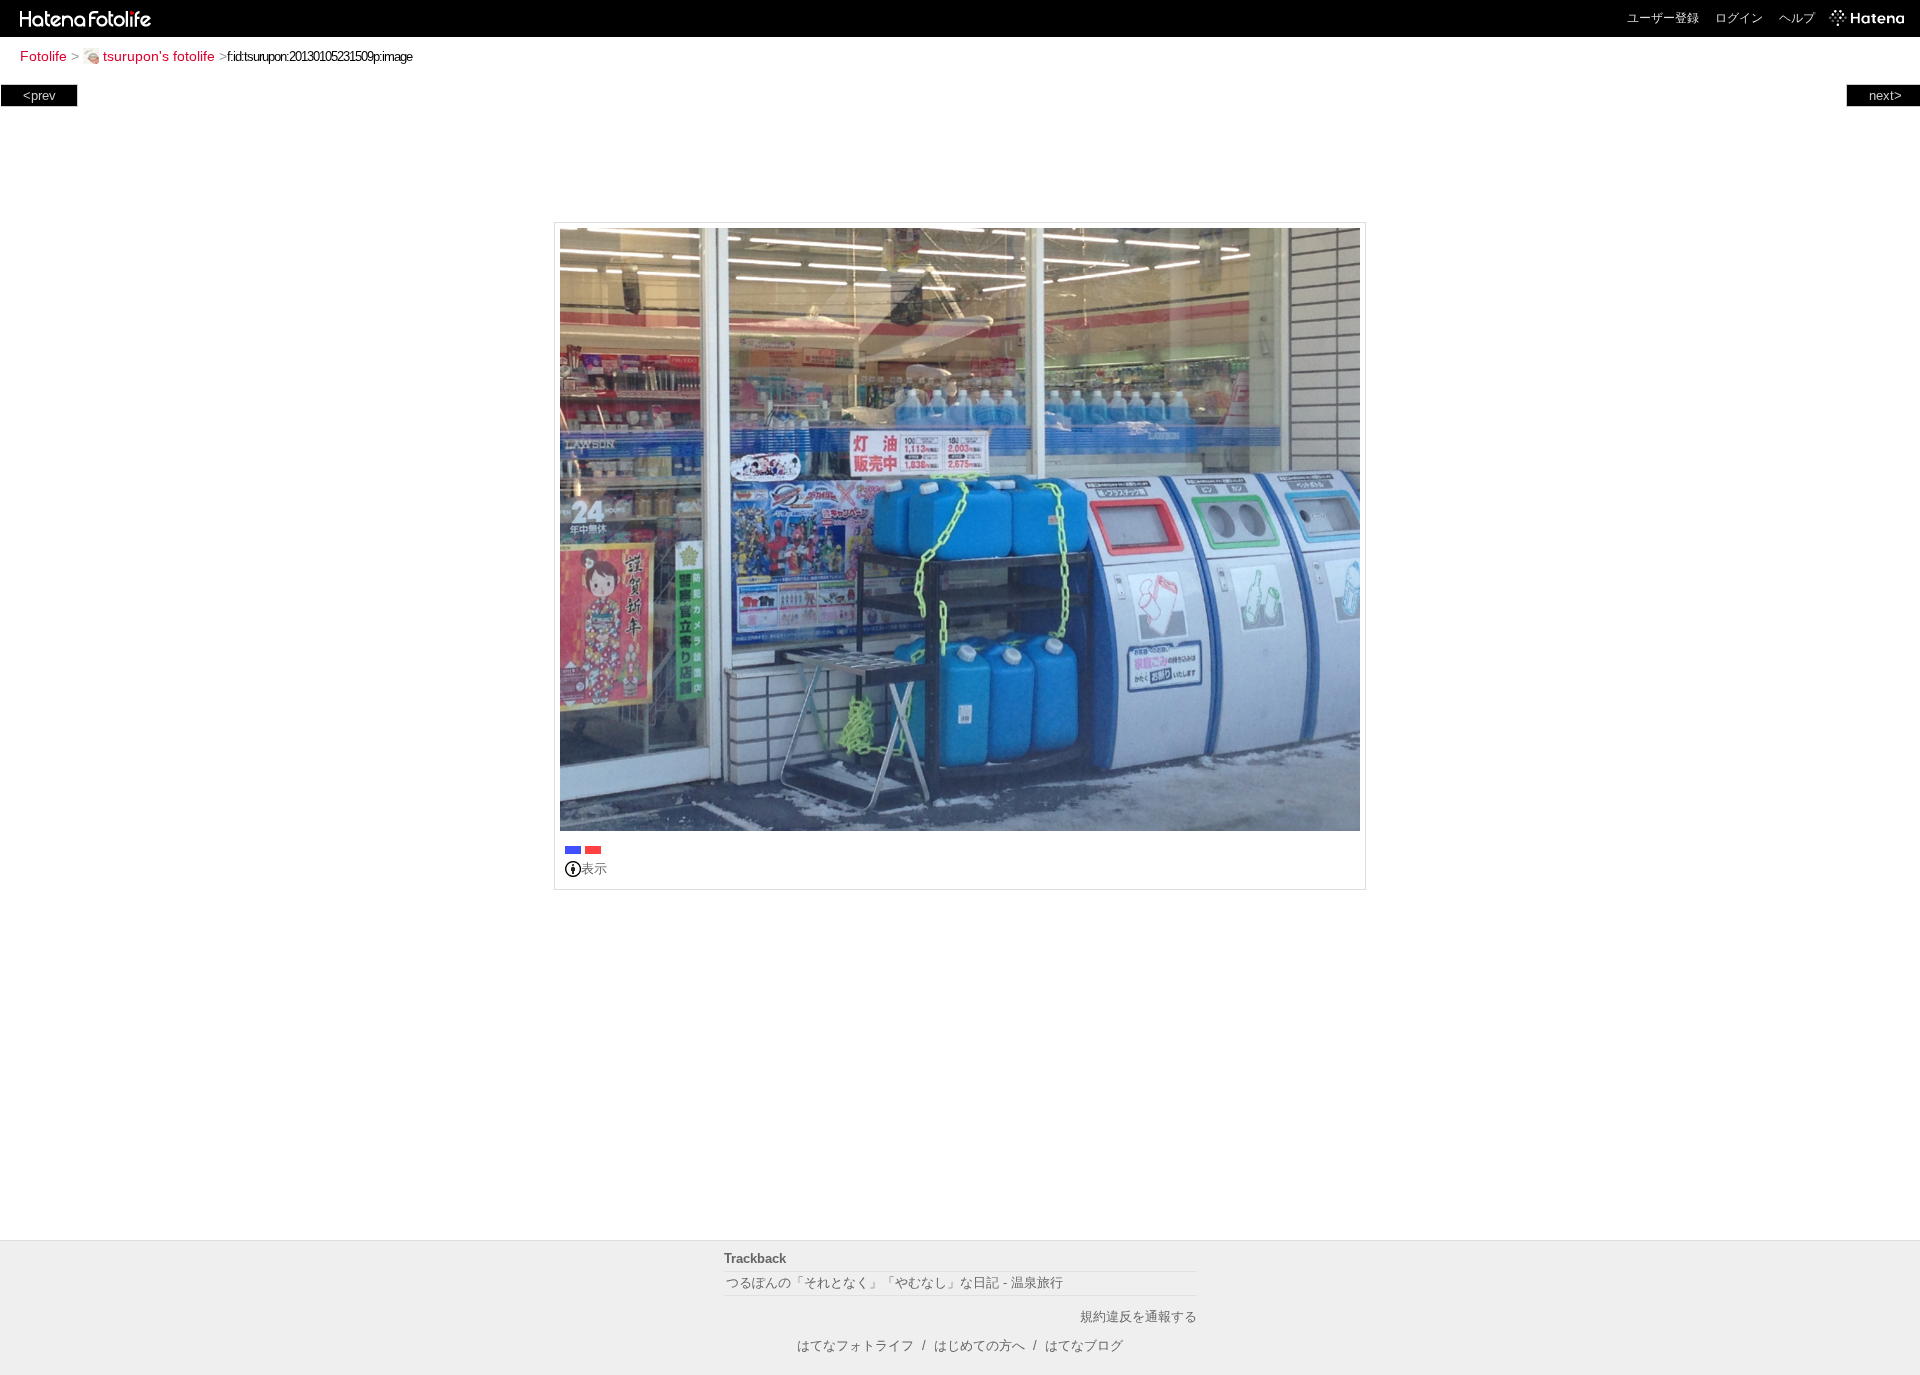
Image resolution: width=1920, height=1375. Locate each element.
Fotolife (43, 56)
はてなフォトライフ (855, 1345)
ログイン (1739, 18)
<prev (39, 95)
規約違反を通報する (1138, 1316)
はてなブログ (1084, 1345)
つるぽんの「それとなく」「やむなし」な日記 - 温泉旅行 (894, 1282)
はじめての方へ (979, 1345)
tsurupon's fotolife (159, 56)
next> (1885, 95)
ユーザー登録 (1663, 18)
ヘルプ (1797, 18)
